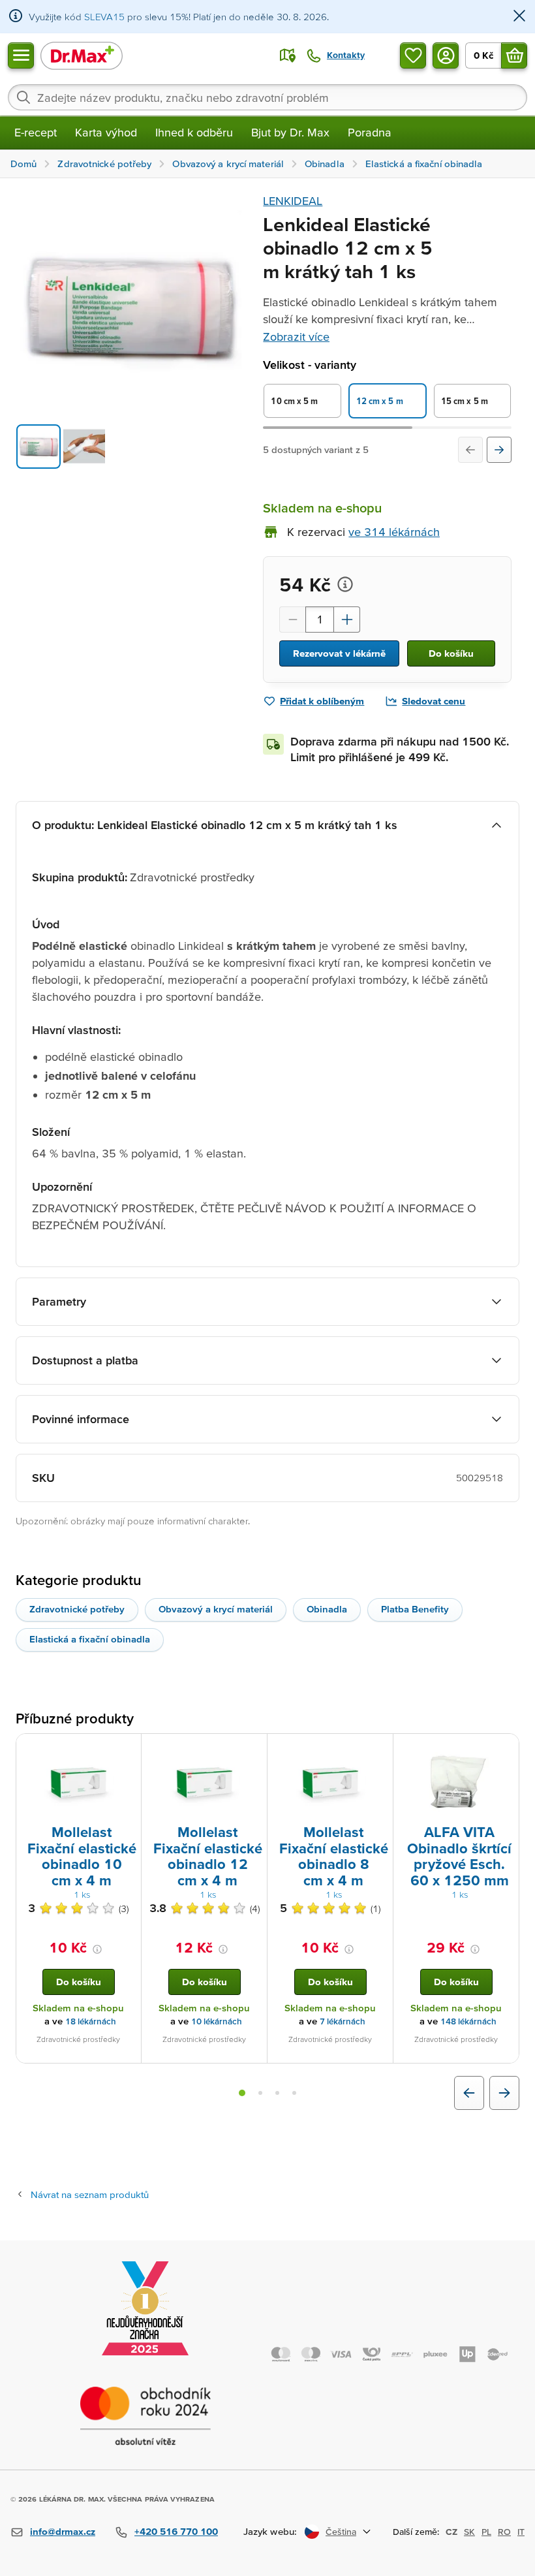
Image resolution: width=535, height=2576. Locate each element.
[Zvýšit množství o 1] (347, 620)
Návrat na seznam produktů (90, 2194)
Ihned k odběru (194, 132)
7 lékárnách (343, 2021)
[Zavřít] (519, 17)
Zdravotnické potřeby (77, 1609)
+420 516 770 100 (176, 2531)
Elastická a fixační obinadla (90, 1639)
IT (521, 2532)
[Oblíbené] (413, 55)
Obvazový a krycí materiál (216, 1609)
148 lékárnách (468, 2021)
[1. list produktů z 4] (242, 2093)
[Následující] (499, 450)
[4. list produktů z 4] (294, 2093)
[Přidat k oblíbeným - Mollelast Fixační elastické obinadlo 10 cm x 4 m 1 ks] (127, 1750)
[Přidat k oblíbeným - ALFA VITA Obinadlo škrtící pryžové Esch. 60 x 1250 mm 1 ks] (504, 1750)
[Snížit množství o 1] (292, 620)
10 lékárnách (217, 2021)
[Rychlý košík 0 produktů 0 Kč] (514, 55)
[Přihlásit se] (446, 55)
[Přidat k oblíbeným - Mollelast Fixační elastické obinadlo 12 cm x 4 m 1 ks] (252, 1750)
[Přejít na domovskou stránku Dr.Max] (82, 55)
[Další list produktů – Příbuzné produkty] (504, 2093)
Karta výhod (106, 132)
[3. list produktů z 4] (277, 2093)
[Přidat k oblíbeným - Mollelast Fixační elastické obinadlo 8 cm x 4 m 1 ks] (378, 1750)
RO (504, 2532)
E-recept (36, 132)
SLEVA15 (104, 17)
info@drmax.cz (63, 2531)
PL (486, 2532)
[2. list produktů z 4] (260, 2093)
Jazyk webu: (270, 2531)
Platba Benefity (415, 1609)
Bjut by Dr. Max (290, 132)
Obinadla (327, 1609)
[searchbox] (267, 97)
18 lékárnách (91, 2021)
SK (469, 2532)
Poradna (370, 132)
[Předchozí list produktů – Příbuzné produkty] (469, 2093)
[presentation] (78, 1782)
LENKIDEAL (293, 201)
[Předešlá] (470, 450)
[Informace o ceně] (345, 584)
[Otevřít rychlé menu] (21, 55)
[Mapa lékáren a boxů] (288, 55)
